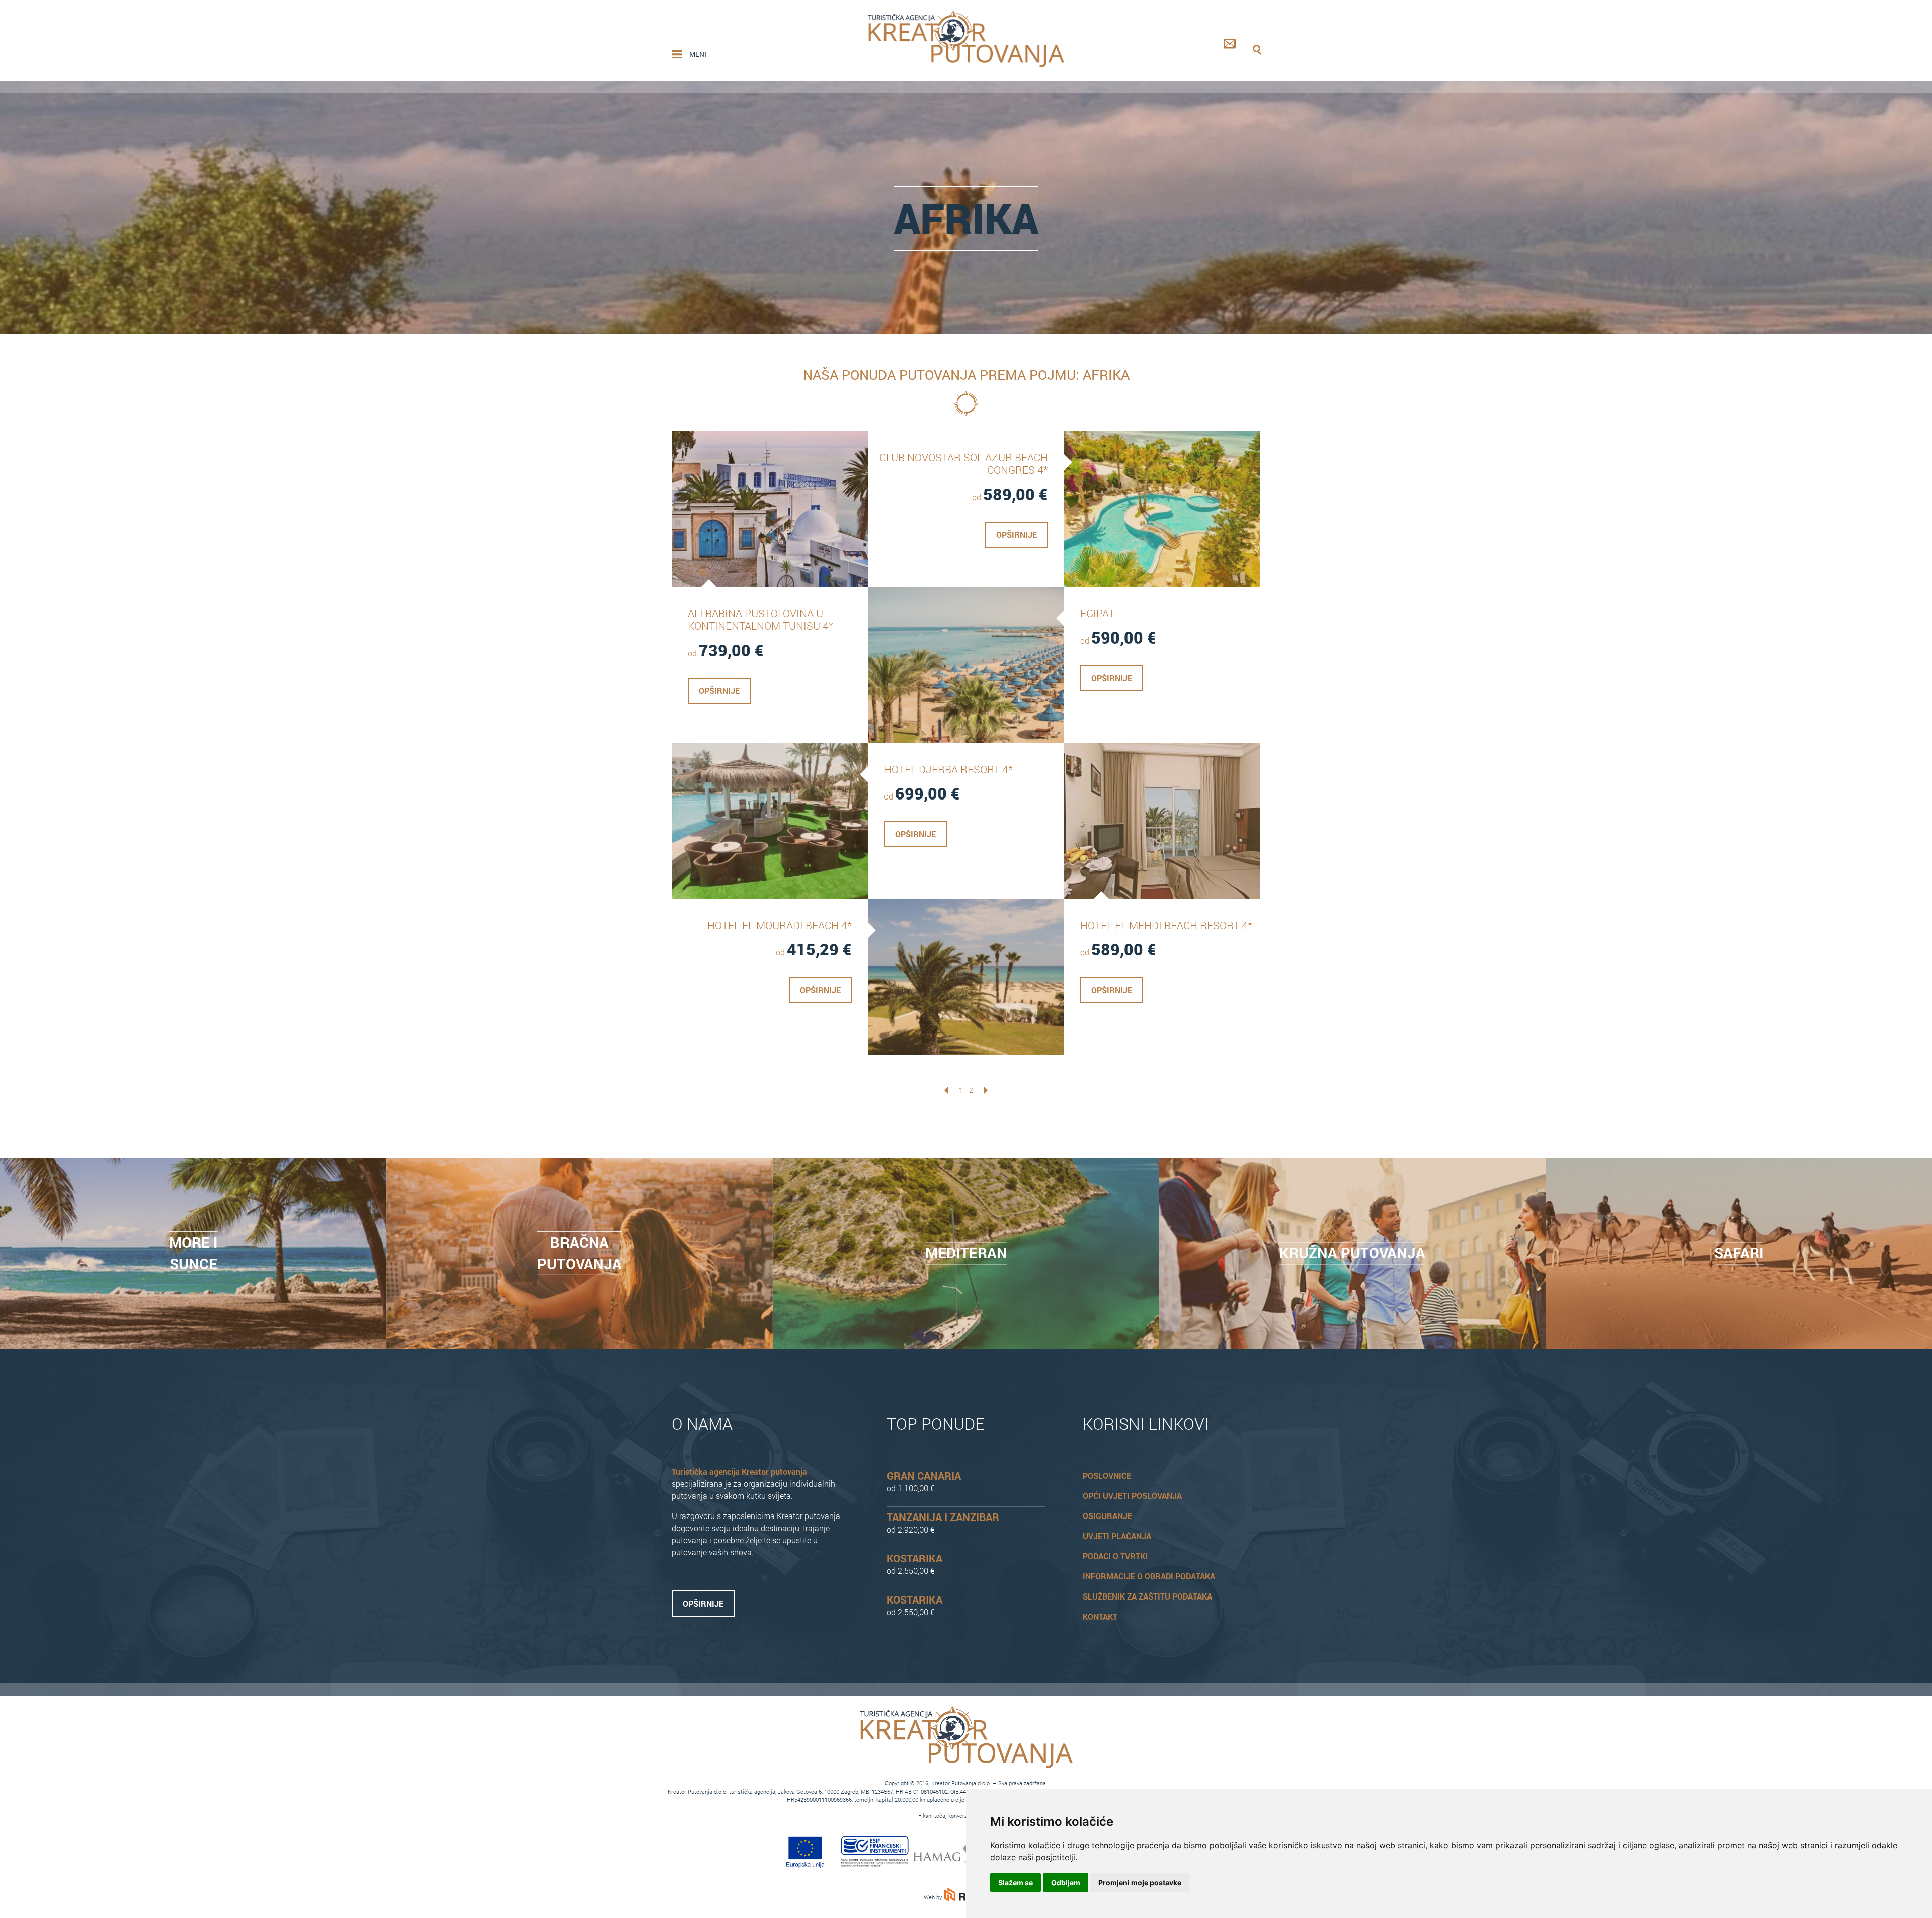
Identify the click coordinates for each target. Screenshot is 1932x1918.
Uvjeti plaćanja (1117, 1536)
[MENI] (677, 54)
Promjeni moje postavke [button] (1140, 1883)
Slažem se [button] (1016, 1883)
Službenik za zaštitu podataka (1147, 1596)
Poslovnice (1107, 1475)
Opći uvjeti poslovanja (1132, 1496)
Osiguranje (1107, 1516)
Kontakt (1100, 1616)
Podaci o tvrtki (1115, 1556)
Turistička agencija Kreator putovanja (739, 1471)
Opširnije (719, 691)
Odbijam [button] (1066, 1883)
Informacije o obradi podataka (1149, 1576)
